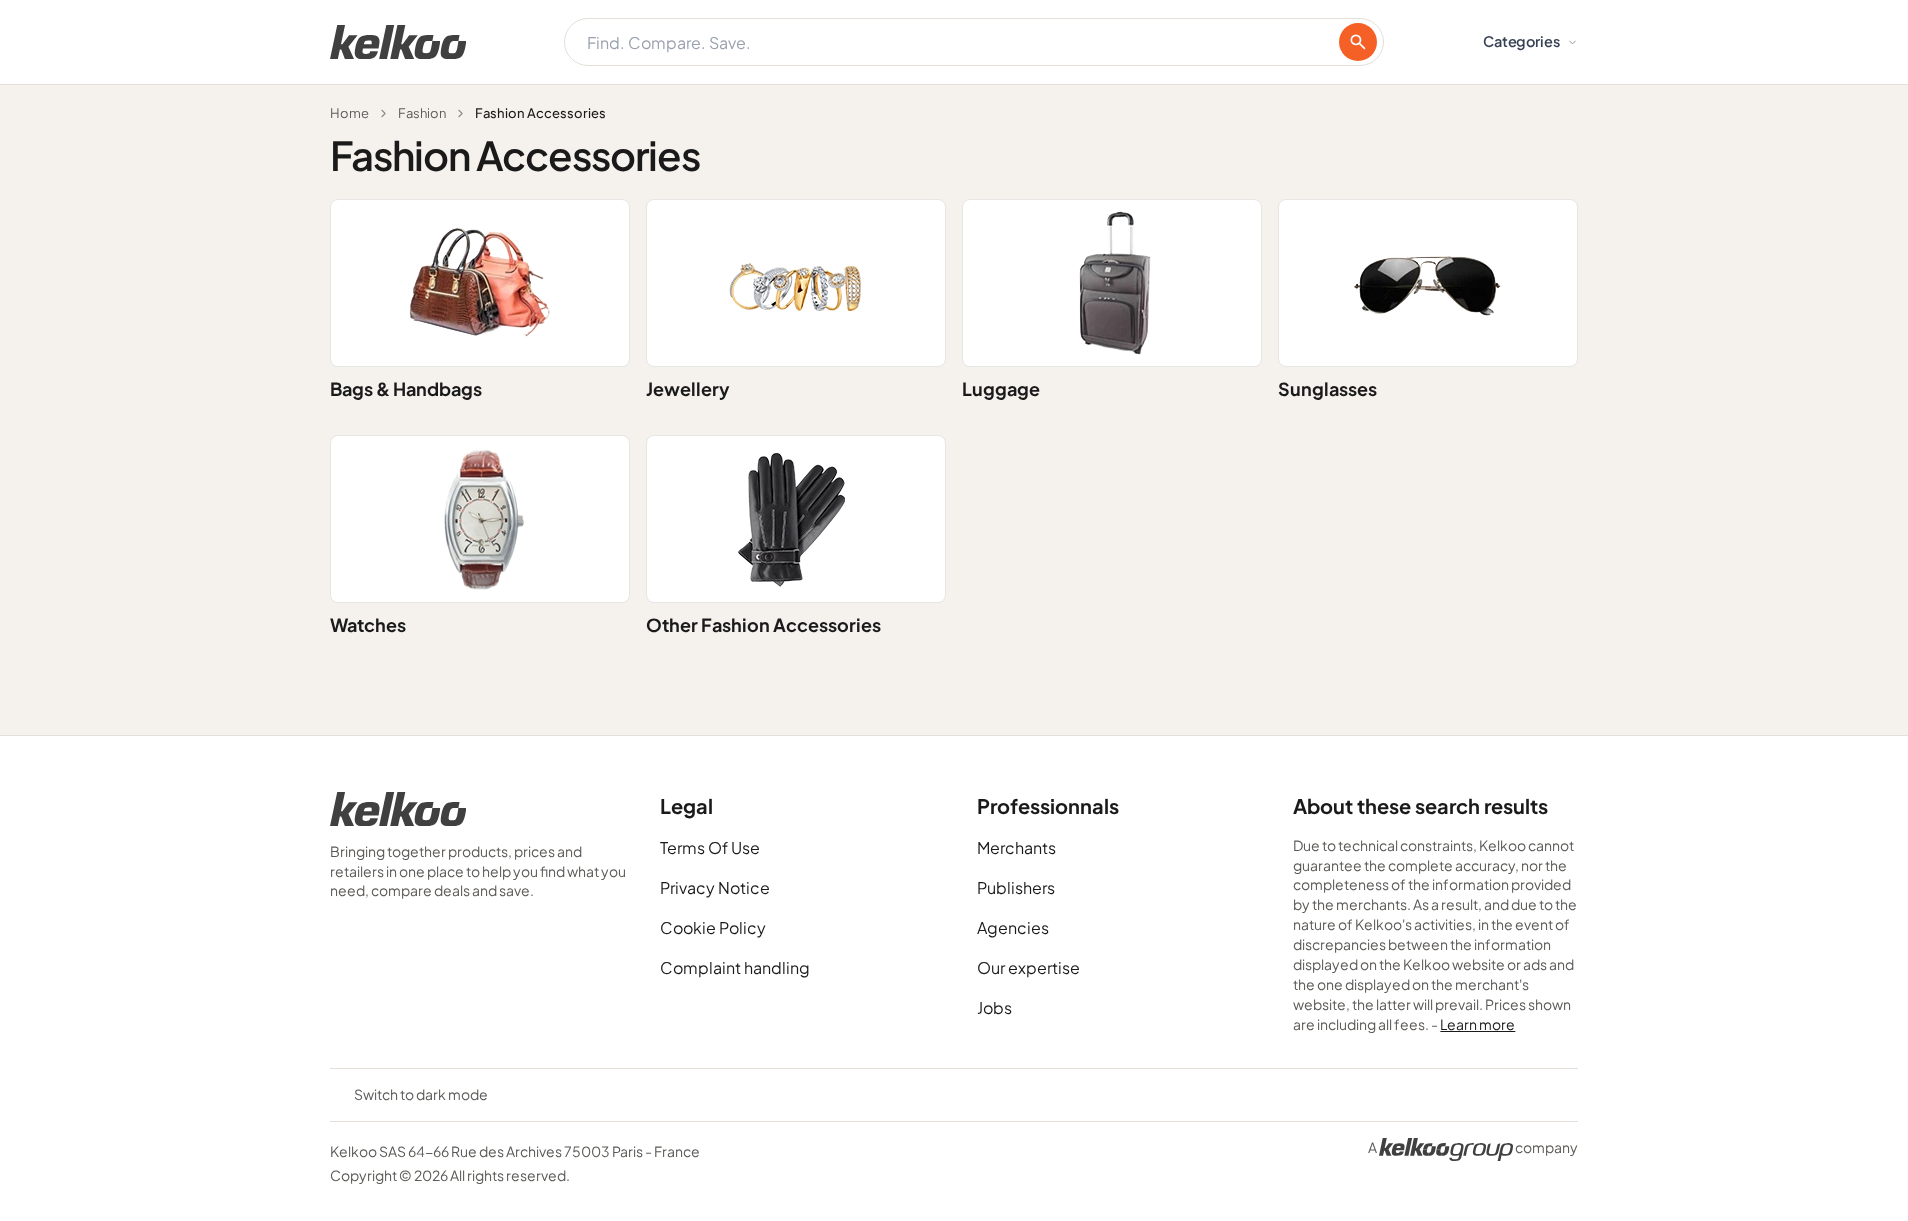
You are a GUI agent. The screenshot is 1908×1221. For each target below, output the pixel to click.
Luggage (1001, 388)
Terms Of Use (710, 847)
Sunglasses (1327, 388)
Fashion (422, 113)
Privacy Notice (715, 887)
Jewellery (688, 388)
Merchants (1016, 847)
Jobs (994, 1007)
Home (349, 113)
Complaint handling (735, 967)
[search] (1358, 42)
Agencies (1013, 927)
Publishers (1016, 887)
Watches (368, 624)
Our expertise (1028, 967)
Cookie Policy (713, 927)
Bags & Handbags (406, 388)
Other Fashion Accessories (763, 624)
